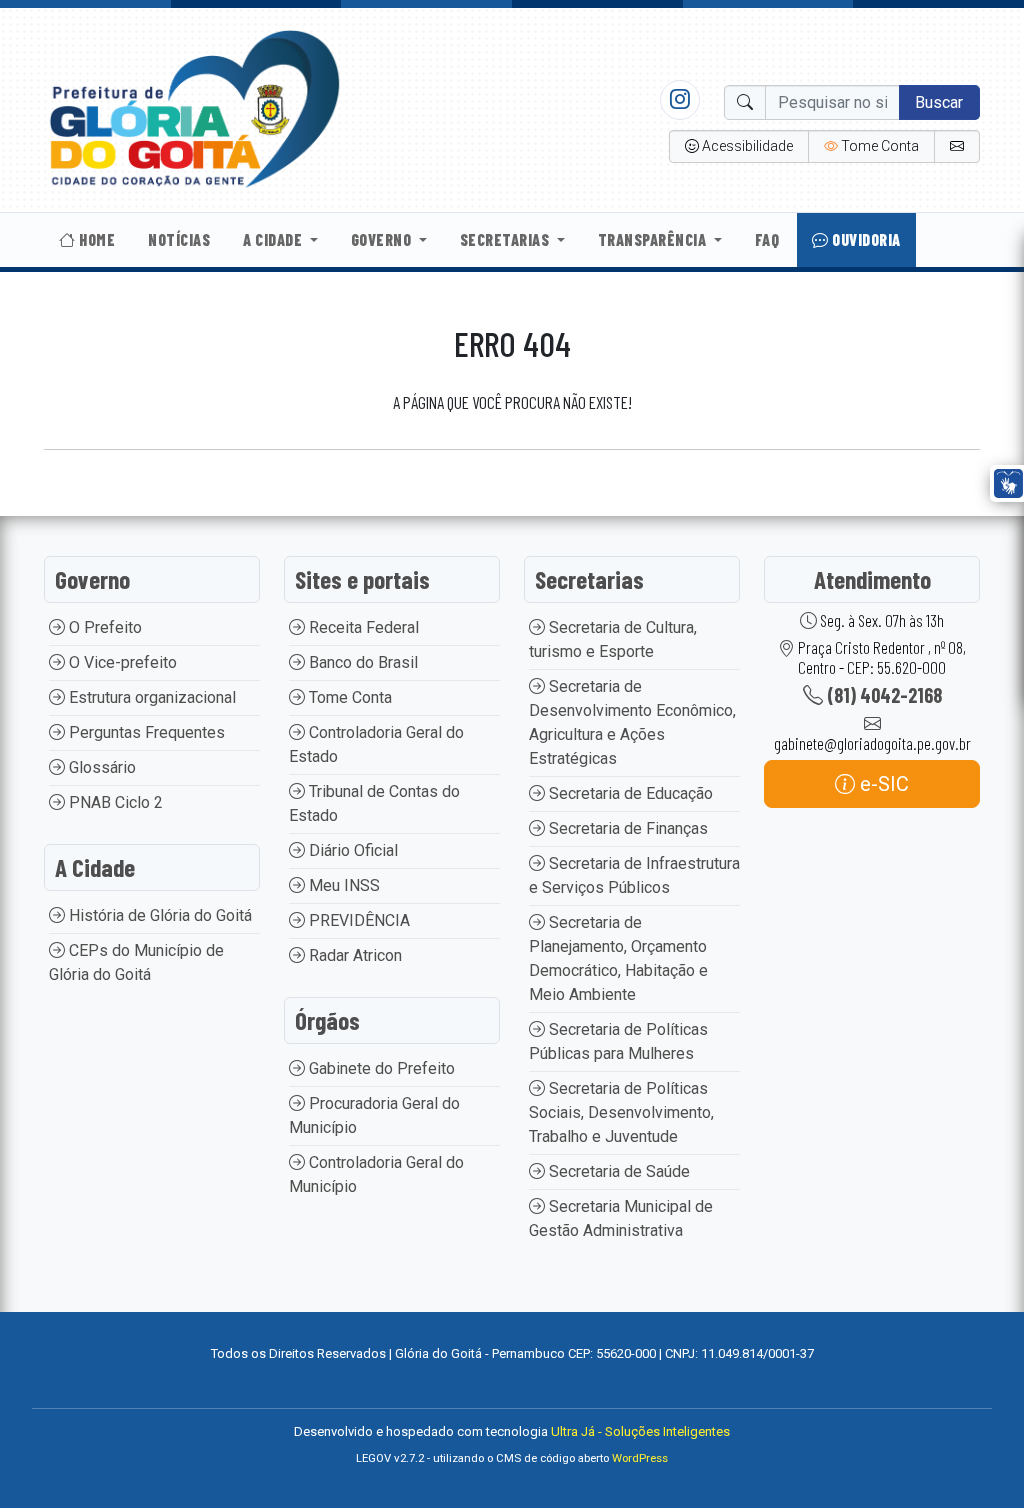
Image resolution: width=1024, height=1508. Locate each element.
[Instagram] (680, 99)
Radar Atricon (353, 955)
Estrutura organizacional (150, 697)
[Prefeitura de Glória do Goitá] (194, 108)
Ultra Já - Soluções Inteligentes (640, 1431)
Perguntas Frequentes (145, 732)
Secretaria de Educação (629, 793)
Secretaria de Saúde (617, 1171)
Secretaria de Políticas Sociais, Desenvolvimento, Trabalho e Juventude (621, 1112)
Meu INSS (342, 885)
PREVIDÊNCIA (357, 920)
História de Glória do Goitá (158, 915)
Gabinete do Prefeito (380, 1068)
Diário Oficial (351, 850)
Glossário (100, 767)
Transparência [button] (654, 239)
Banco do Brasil (361, 662)
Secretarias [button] (506, 239)
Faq (767, 239)
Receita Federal (362, 627)
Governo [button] (383, 239)
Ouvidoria (865, 239)
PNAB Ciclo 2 (114, 802)
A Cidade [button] (274, 239)
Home (96, 239)
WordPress (640, 1458)
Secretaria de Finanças (626, 828)
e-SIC (882, 784)
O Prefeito (103, 627)
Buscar (939, 102)
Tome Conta (348, 697)
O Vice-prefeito (121, 662)
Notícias (179, 239)
